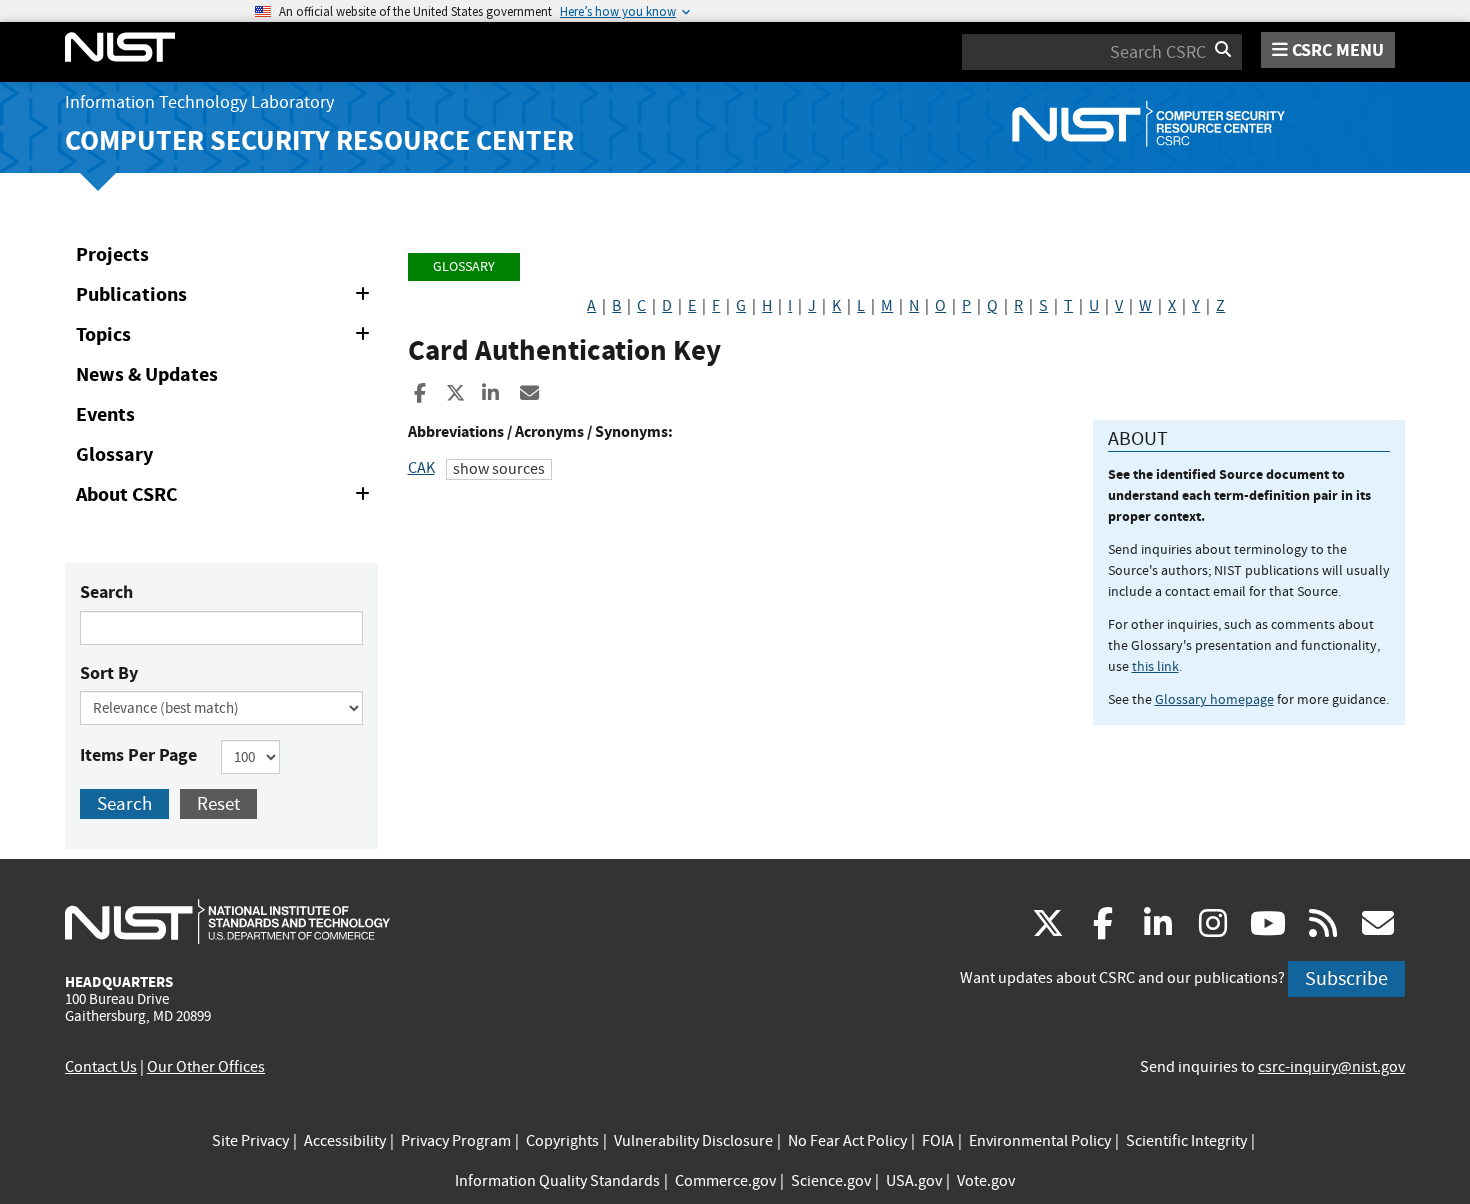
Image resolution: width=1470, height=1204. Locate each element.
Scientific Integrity (1186, 1141)
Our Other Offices (206, 1067)
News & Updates (147, 374)
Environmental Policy (1040, 1141)
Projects (112, 254)
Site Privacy (250, 1141)
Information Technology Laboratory (199, 102)
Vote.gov (986, 1181)
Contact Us (101, 1067)
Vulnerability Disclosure (693, 1141)
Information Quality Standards (557, 1181)
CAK (421, 468)
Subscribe (1346, 978)
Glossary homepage (1214, 699)
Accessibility (345, 1141)
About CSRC (226, 498)
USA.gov (914, 1181)
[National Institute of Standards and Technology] (227, 921)
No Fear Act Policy (847, 1141)
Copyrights (562, 1141)
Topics (226, 338)
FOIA (938, 1141)
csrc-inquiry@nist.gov (1331, 1067)
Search (106, 592)
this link (1155, 666)
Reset (218, 803)
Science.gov (831, 1181)
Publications (226, 298)
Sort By (109, 673)
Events (105, 414)
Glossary (114, 454)
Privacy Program (456, 1141)
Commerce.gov (725, 1181)
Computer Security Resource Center (319, 140)
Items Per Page (138, 755)
